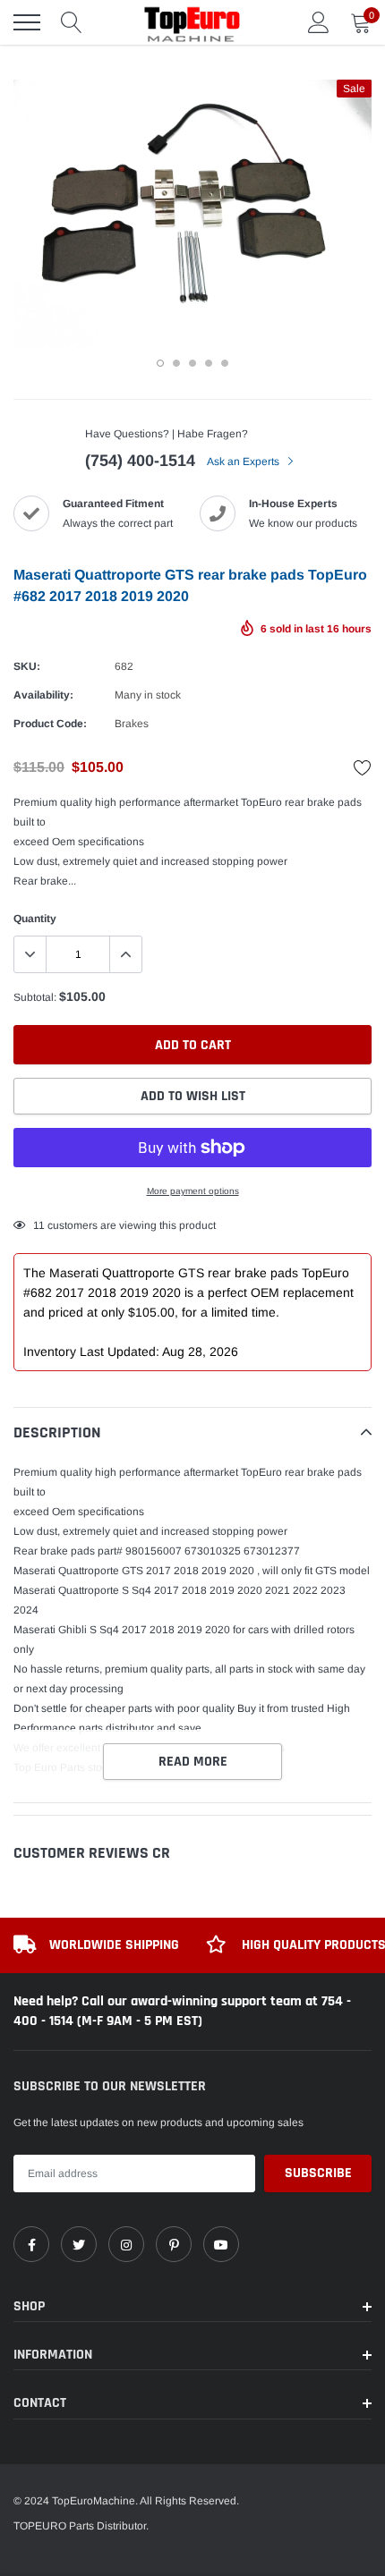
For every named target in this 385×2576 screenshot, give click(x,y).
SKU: (27, 666)
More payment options (193, 1191)
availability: (43, 695)
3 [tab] (192, 363)
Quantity (35, 919)
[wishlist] (363, 767)
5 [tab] (225, 363)
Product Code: (50, 724)
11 (39, 1225)
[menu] (27, 22)
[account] (319, 22)
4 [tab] (209, 363)
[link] (31, 2244)
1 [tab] (160, 363)
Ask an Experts (244, 462)
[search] (72, 22)
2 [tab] (176, 363)
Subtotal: (35, 997)
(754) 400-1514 (140, 461)
